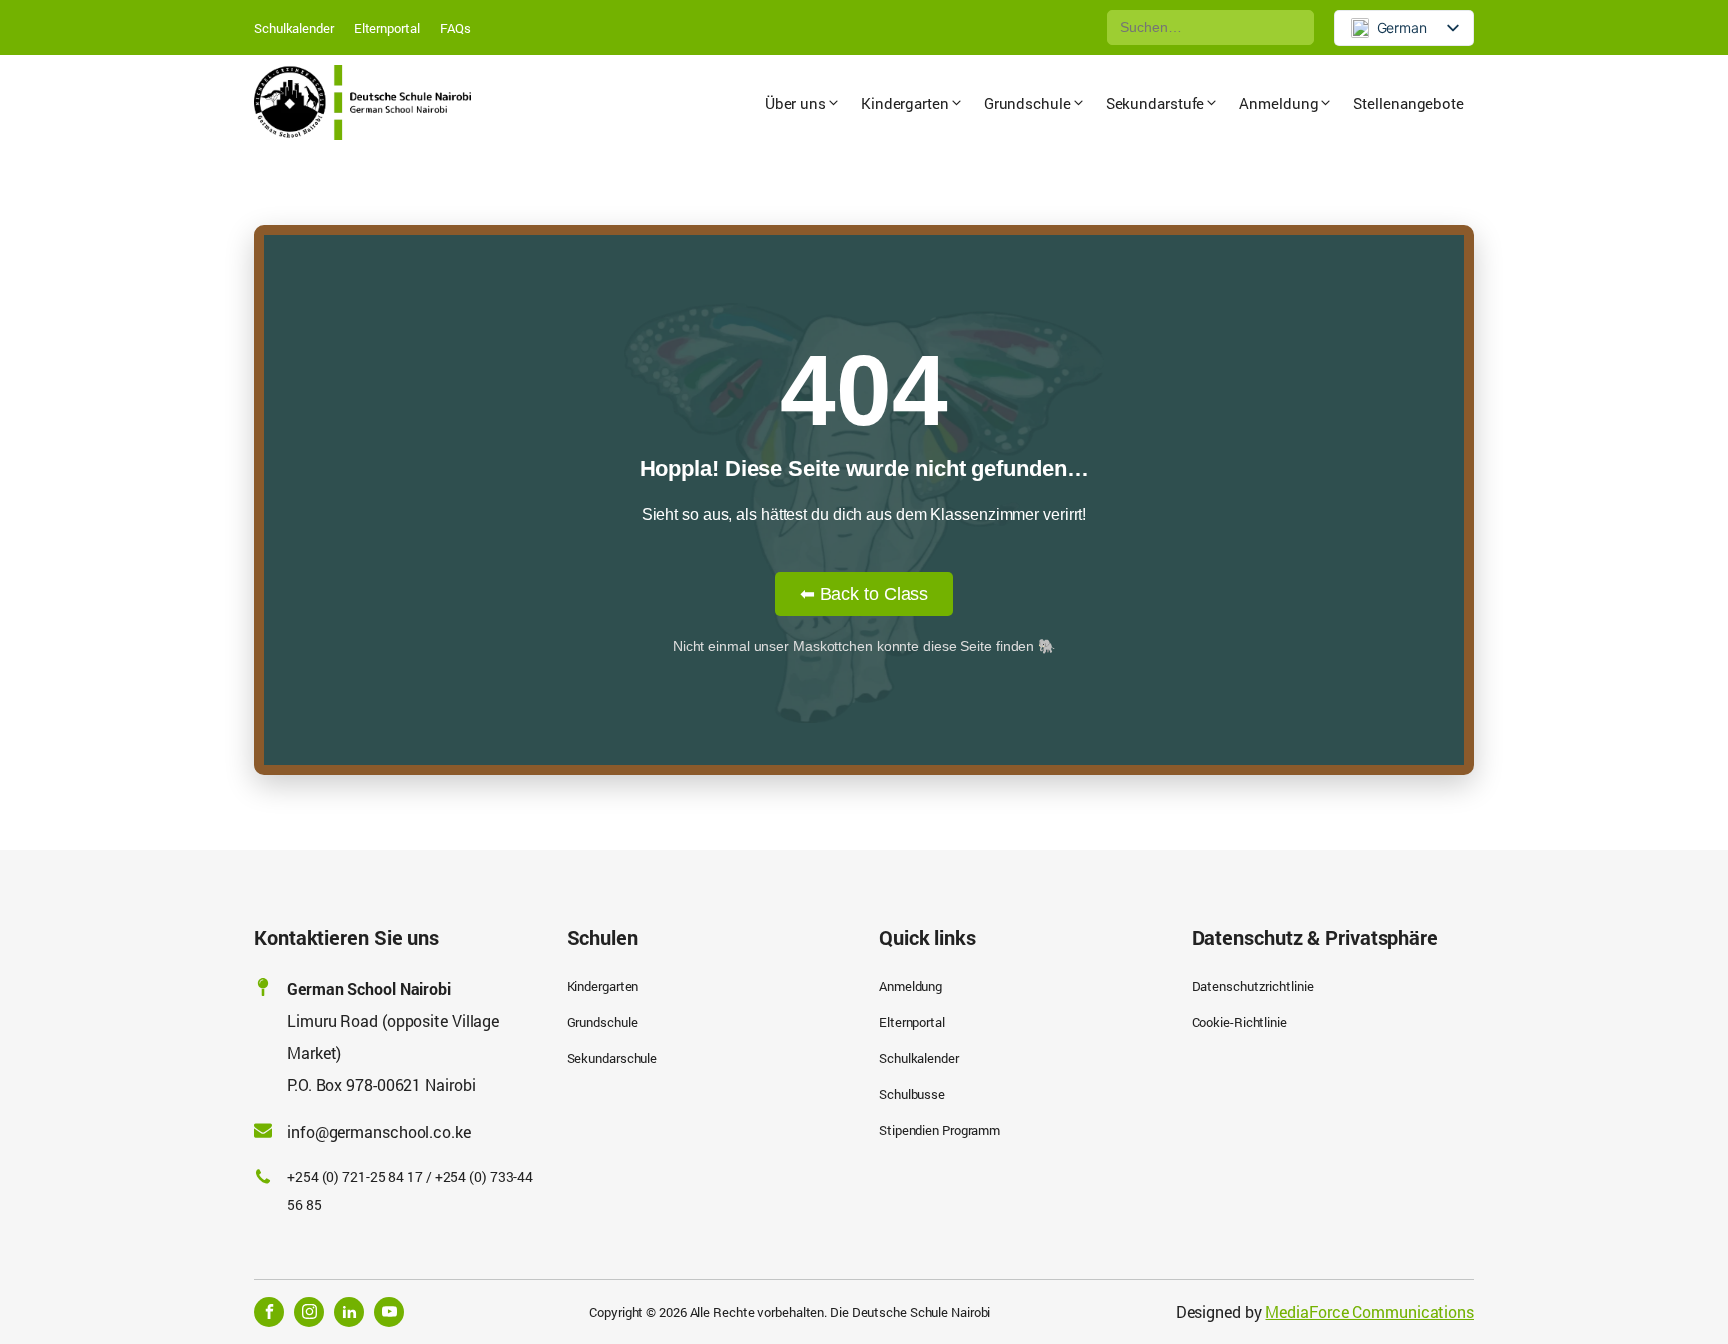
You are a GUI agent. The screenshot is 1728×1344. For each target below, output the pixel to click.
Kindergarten (603, 986)
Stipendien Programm (939, 1130)
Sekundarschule (612, 1058)
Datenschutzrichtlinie (1253, 986)
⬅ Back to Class (864, 594)
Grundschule (602, 1022)
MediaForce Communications (1369, 1311)
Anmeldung (910, 986)
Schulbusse (912, 1094)
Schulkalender (294, 28)
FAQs (456, 28)
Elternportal (387, 28)
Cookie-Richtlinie (1239, 1022)
